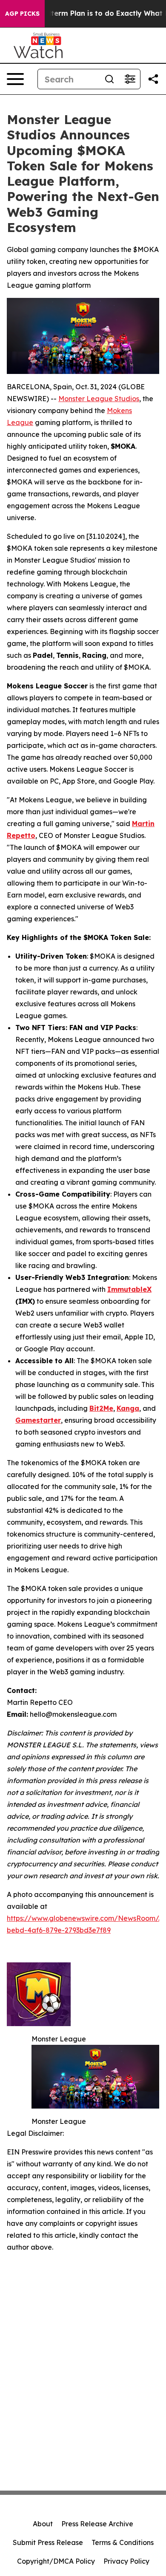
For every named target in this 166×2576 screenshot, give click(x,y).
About (43, 2524)
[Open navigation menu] (15, 79)
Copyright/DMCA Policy (56, 2561)
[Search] (109, 79)
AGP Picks (22, 14)
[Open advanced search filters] (130, 79)
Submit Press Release (48, 2542)
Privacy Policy (126, 2561)
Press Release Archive (97, 2524)
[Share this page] (153, 79)
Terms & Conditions (123, 2542)
